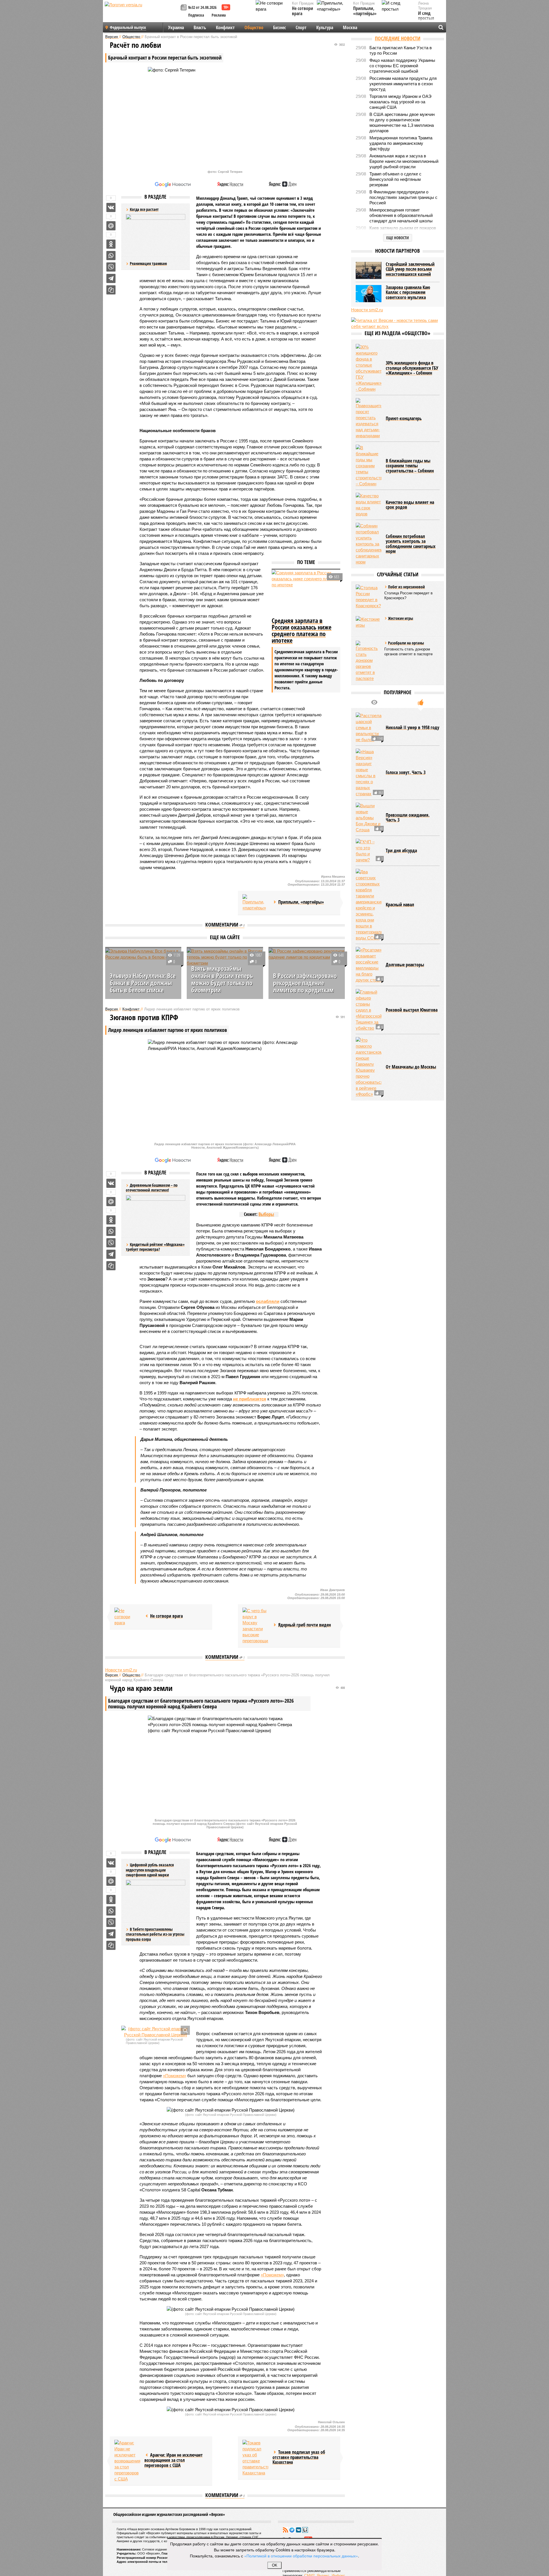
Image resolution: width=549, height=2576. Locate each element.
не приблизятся (250, 1399)
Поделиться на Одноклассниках (111, 244)
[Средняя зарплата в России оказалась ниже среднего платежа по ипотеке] (306, 593)
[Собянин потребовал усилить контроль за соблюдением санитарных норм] (369, 544)
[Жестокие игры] (369, 625)
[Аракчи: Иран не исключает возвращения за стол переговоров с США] (127, 2461)
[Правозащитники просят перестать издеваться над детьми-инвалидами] (369, 418)
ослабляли (268, 1301)
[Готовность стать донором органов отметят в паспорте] (369, 661)
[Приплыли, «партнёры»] (255, 903)
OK (275, 2565)
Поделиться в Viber (111, 267)
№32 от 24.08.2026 (202, 7)
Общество (254, 27)
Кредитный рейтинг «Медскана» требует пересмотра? (155, 1247)
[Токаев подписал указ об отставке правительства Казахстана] (255, 2458)
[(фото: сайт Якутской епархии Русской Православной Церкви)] (156, 2032)
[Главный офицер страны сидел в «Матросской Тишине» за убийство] (369, 1010)
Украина (176, 27)
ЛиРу (305, 2530)
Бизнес (280, 27)
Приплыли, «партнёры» (365, 11)
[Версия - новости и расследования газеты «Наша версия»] (142, 14)
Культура (325, 27)
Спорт (301, 27)
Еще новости (398, 238)
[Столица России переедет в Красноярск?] (369, 597)
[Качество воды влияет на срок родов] (369, 505)
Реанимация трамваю (148, 263)
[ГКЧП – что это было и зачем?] (369, 851)
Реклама (219, 15)
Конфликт (225, 27)
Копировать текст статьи (111, 290)
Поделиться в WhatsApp (111, 256)
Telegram (292, 2530)
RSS (285, 2530)
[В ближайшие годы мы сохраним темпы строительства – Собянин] (369, 466)
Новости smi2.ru (121, 1670)
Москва (350, 27)
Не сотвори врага (303, 11)
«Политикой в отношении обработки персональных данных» (301, 2556)
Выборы (266, 1214)
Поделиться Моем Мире (111, 226)
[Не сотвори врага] (127, 1617)
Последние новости (398, 38)
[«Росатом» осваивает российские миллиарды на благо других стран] (369, 965)
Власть (200, 27)
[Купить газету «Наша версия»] (184, 8)
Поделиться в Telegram (111, 278)
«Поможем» (175, 2076)
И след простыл (426, 16)
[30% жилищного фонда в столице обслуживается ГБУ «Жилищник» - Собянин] (369, 368)
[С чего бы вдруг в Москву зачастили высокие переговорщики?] (255, 1626)
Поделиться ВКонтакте (111, 207)
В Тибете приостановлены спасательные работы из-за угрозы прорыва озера (155, 1934)
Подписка (196, 15)
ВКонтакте (299, 2530)
